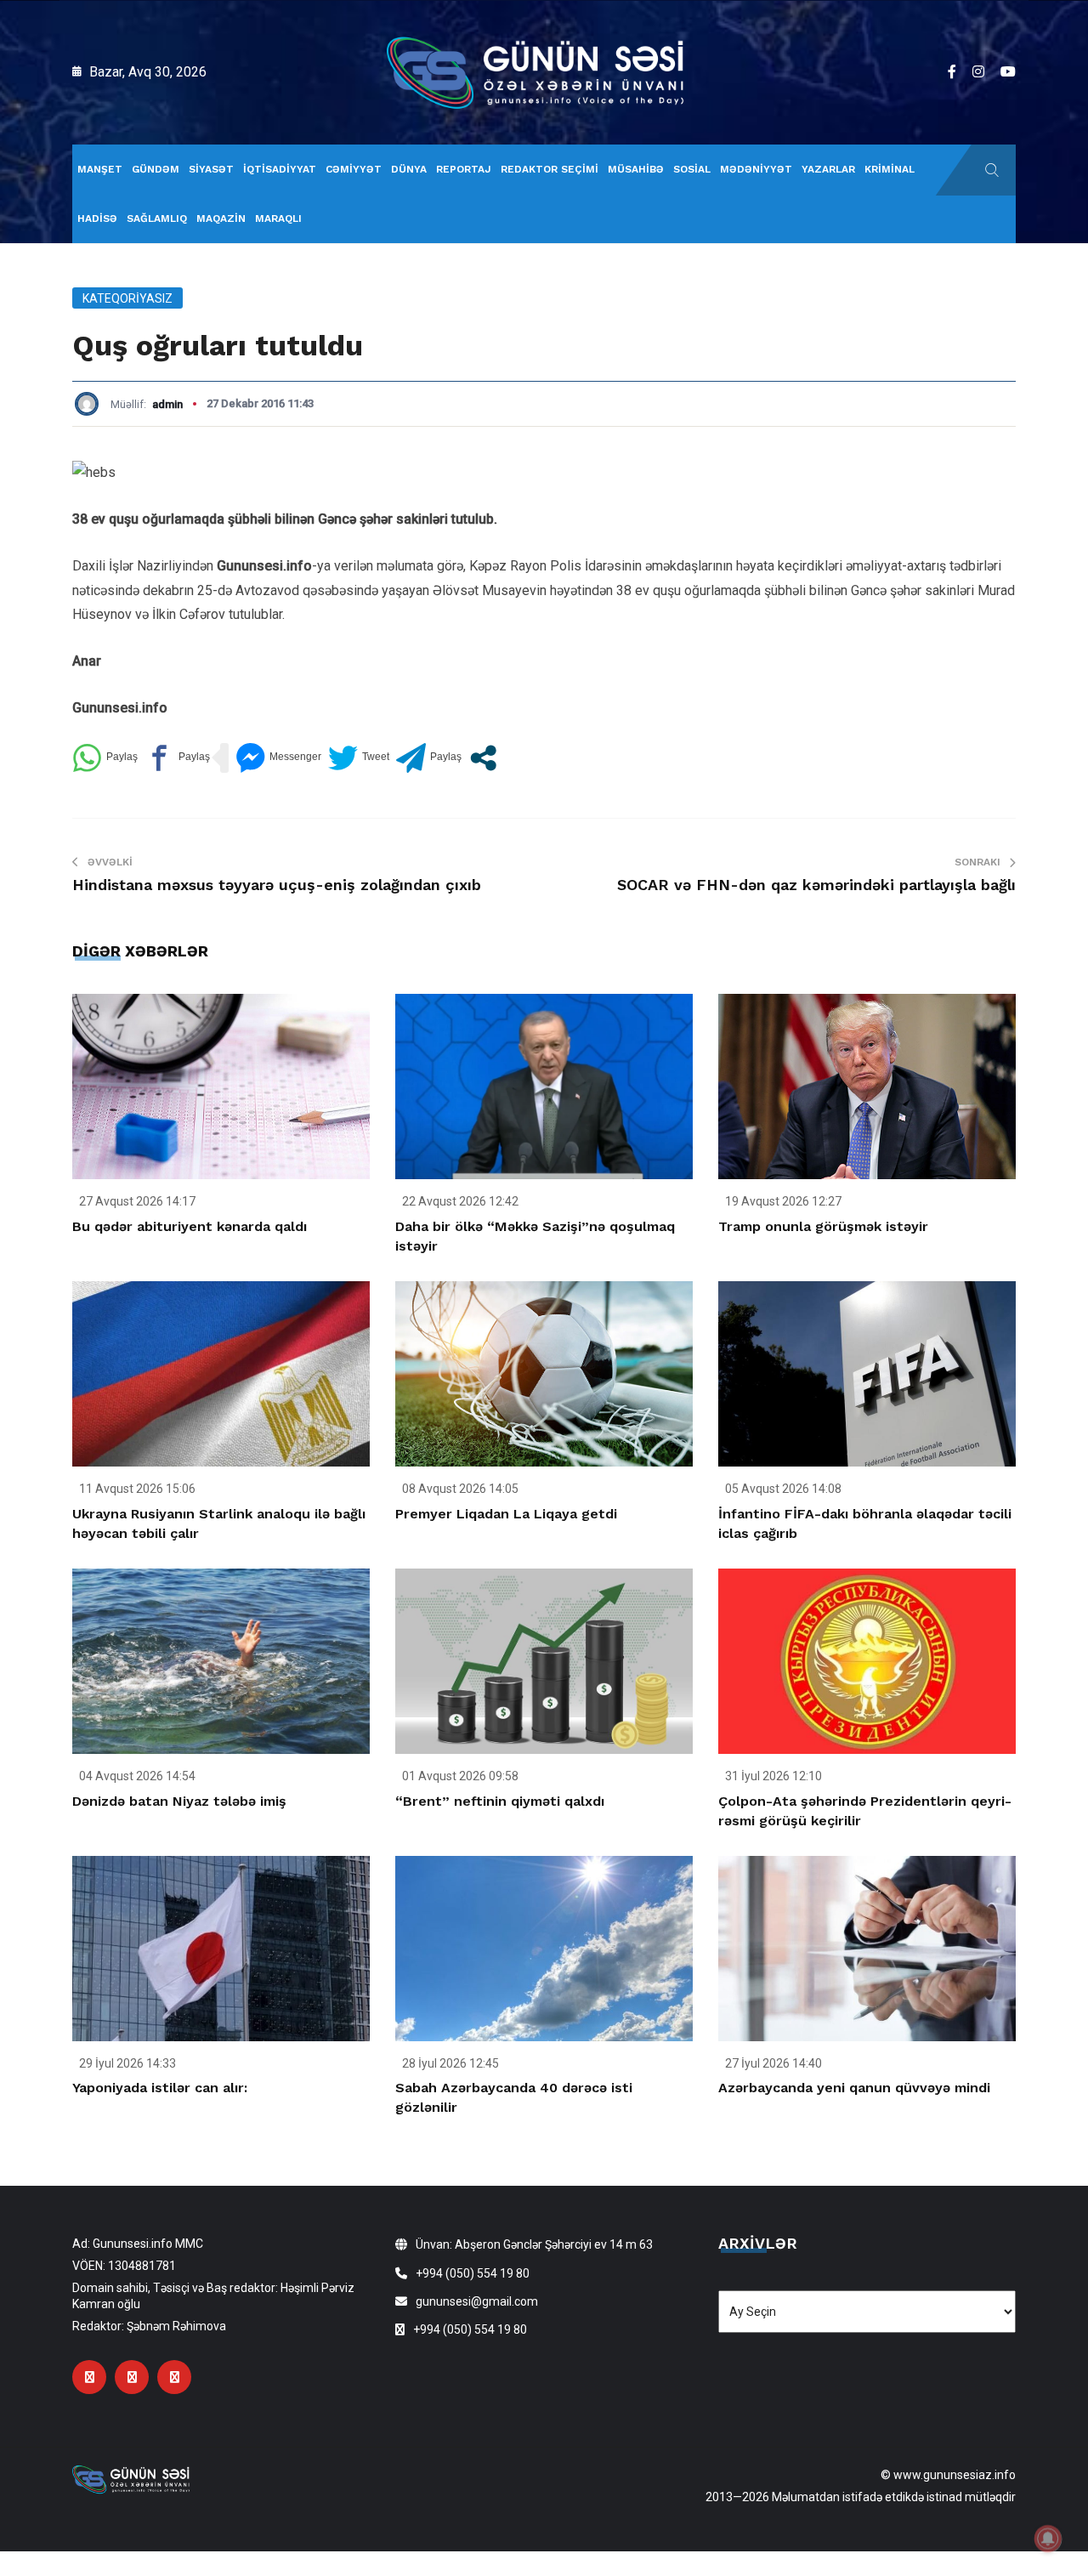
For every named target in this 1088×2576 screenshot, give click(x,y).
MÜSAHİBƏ (636, 169)
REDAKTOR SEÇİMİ (550, 169)
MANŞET (100, 169)
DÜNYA (409, 169)
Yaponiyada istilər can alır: (160, 2088)
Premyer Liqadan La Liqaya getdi (506, 1514)
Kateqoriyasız (127, 298)
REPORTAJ (464, 169)
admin (167, 404)
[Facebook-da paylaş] (177, 758)
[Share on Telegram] (429, 758)
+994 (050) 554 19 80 (473, 2273)
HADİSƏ (97, 218)
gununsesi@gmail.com (477, 2301)
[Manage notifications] (1048, 2539)
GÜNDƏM (156, 169)
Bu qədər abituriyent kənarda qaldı (190, 1226)
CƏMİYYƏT (354, 169)
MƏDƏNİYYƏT (756, 169)
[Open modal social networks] (483, 758)
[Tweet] (359, 758)
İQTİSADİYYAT (280, 169)
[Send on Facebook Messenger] (278, 758)
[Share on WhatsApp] (105, 758)
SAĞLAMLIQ (157, 218)
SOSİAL (692, 169)
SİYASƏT (211, 169)
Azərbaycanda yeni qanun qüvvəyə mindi (854, 2088)
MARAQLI (278, 218)
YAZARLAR (828, 169)
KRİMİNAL (890, 169)
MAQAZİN (221, 218)
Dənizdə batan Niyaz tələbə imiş (179, 1801)
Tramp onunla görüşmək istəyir (823, 1226)
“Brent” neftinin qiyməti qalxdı (500, 1801)
